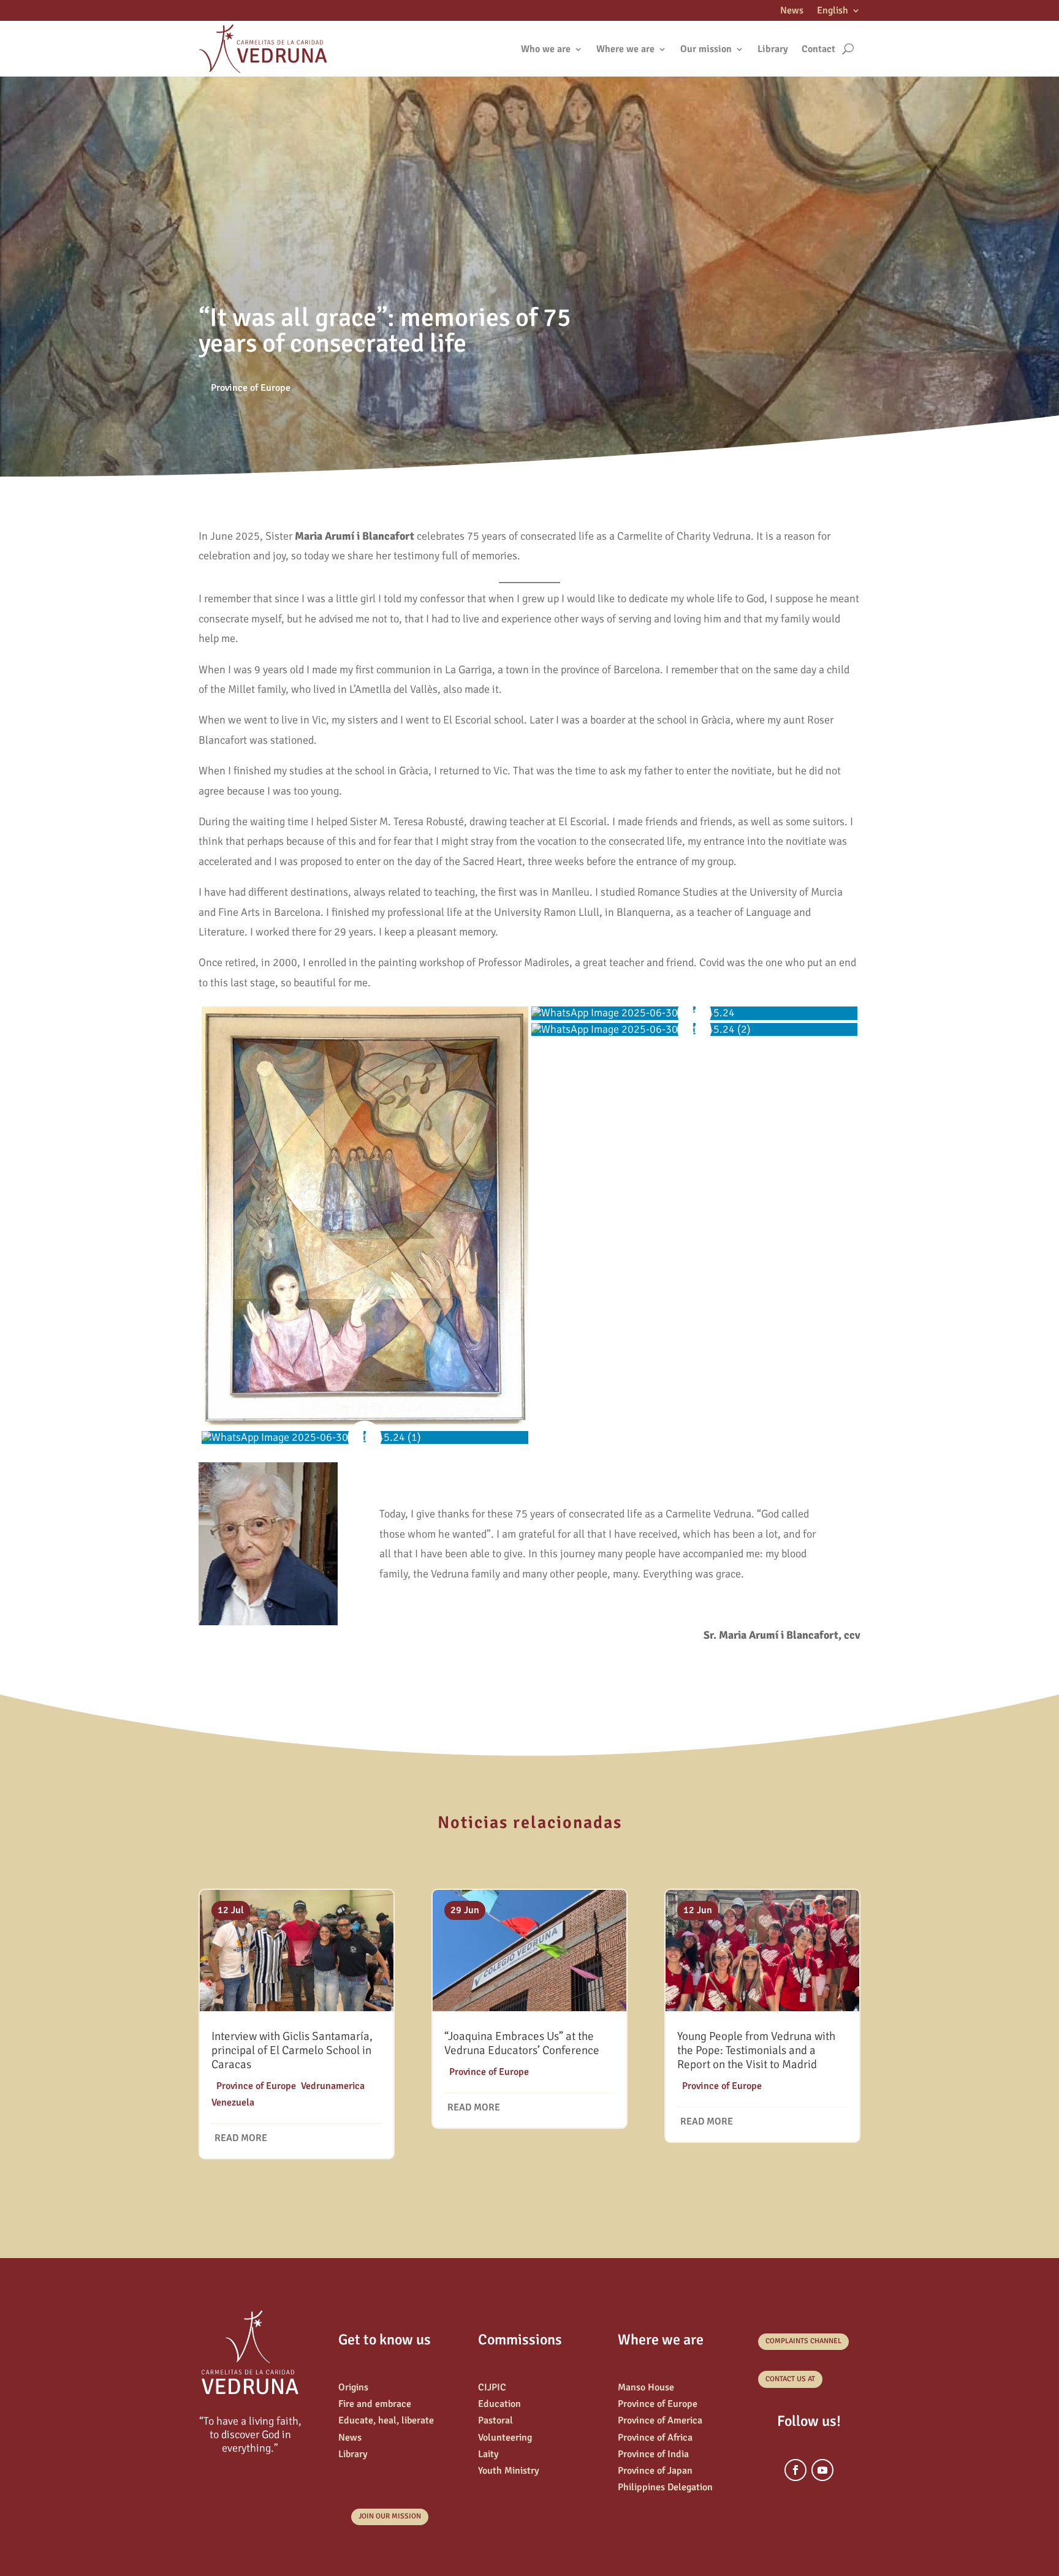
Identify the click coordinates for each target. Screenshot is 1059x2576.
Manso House (646, 2387)
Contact (818, 49)
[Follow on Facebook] (795, 2470)
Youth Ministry (509, 2471)
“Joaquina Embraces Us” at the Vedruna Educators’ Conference (522, 2043)
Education (499, 2404)
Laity (488, 2454)
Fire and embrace (375, 2404)
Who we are (546, 49)
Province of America (660, 2420)
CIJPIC (492, 2387)
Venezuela (233, 2102)
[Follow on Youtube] (822, 2470)
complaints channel (803, 2341)
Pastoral (495, 2420)
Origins (353, 2387)
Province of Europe (251, 388)
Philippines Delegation (665, 2487)
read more (241, 2138)
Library (773, 49)
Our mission (706, 49)
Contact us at (790, 2379)
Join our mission (390, 2516)
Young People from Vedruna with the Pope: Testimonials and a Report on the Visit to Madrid (756, 2050)
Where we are (625, 49)
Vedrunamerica (333, 2086)
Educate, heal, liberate (386, 2420)
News (792, 11)
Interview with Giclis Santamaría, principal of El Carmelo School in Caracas (292, 2050)
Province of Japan (655, 2471)
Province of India (653, 2454)
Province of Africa (655, 2438)
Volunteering (505, 2438)
